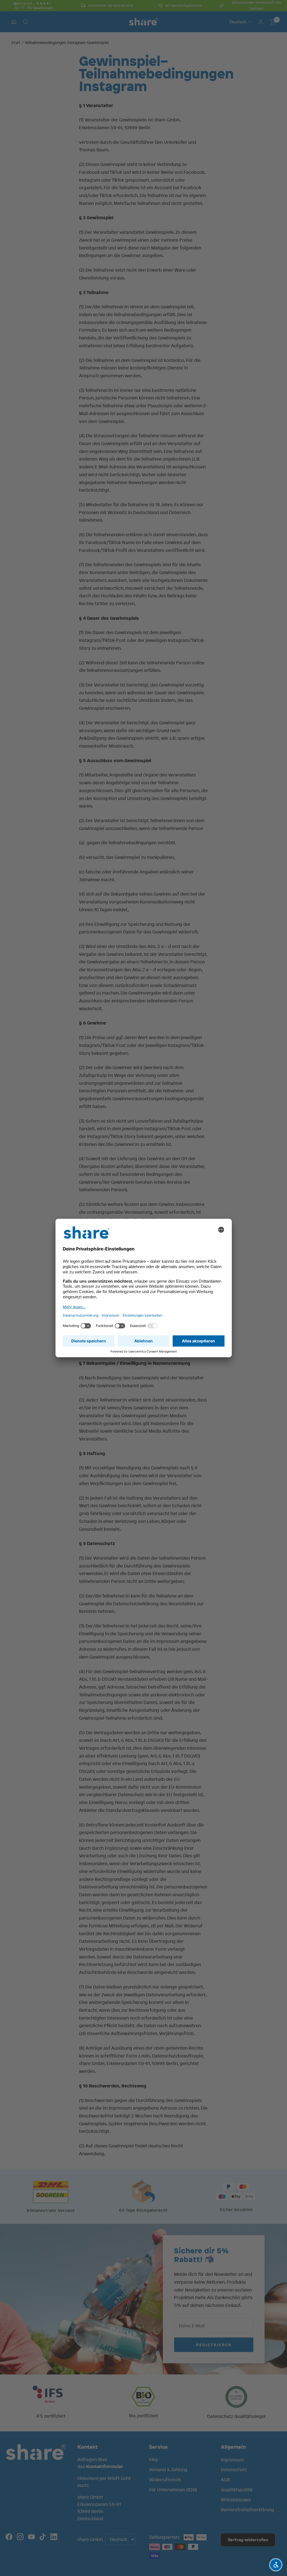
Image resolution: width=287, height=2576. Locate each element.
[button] (276, 2565)
